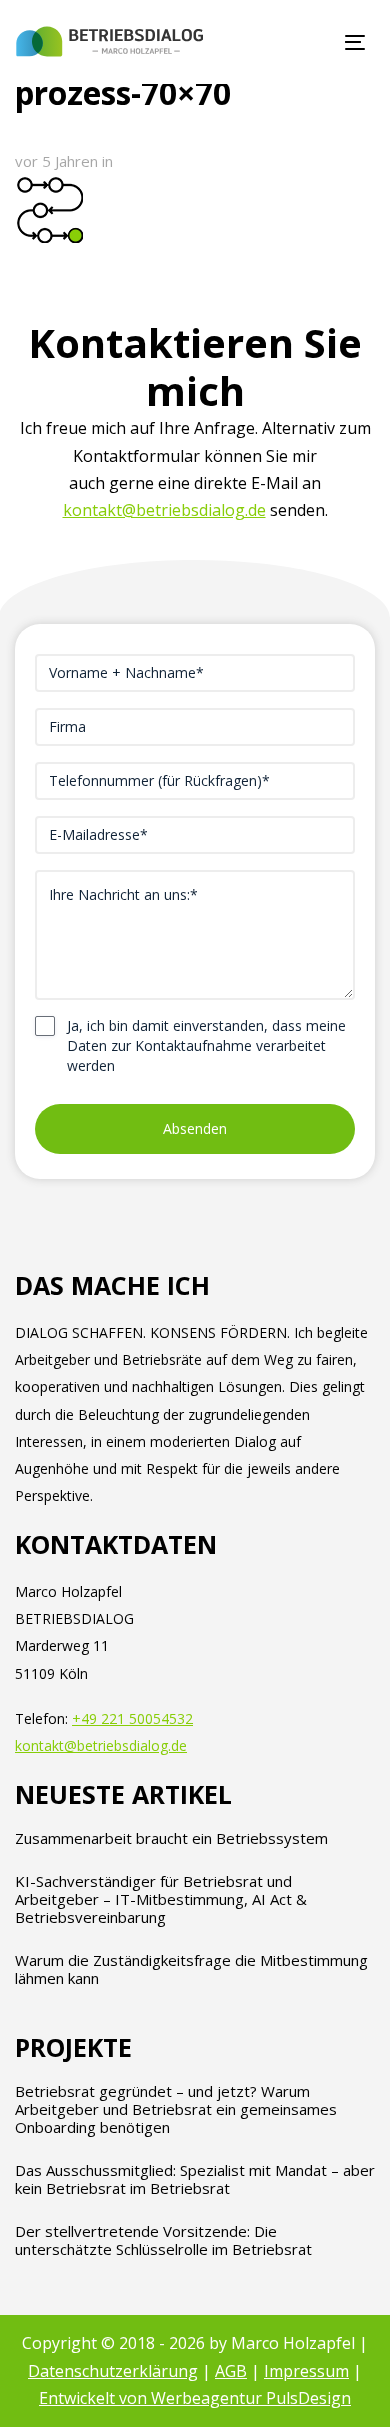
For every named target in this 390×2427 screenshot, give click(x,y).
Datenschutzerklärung (113, 2371)
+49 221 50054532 (132, 1718)
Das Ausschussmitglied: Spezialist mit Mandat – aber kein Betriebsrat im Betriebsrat (195, 2179)
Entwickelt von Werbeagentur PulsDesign (195, 2398)
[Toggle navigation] (308, 42)
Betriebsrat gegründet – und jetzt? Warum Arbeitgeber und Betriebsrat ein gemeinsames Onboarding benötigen (176, 2109)
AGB (231, 2371)
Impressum (306, 2371)
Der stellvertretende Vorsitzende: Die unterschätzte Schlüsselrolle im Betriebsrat (163, 2240)
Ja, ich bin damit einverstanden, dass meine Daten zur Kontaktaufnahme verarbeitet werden (206, 1045)
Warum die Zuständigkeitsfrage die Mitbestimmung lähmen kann (191, 1969)
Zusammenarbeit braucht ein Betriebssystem (171, 1838)
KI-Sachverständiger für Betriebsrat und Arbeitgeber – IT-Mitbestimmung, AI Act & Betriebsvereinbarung (161, 1899)
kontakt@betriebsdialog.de (164, 510)
